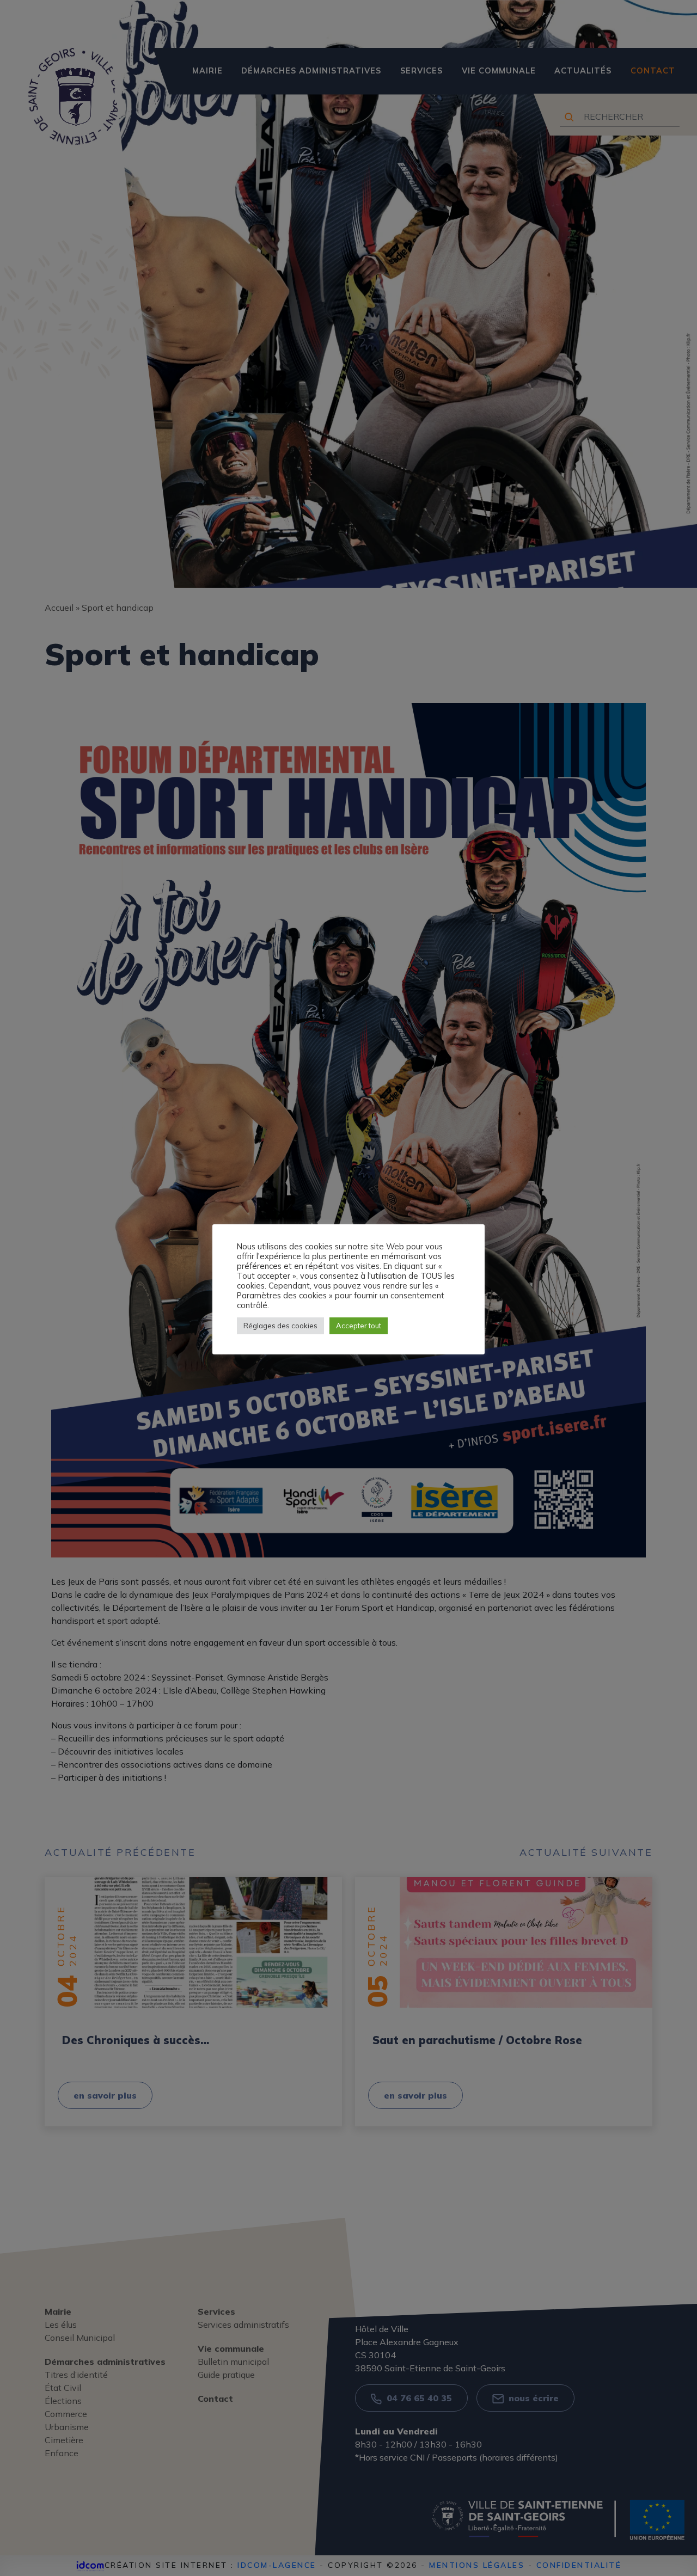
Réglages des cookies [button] (280, 1326)
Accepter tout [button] (359, 1326)
